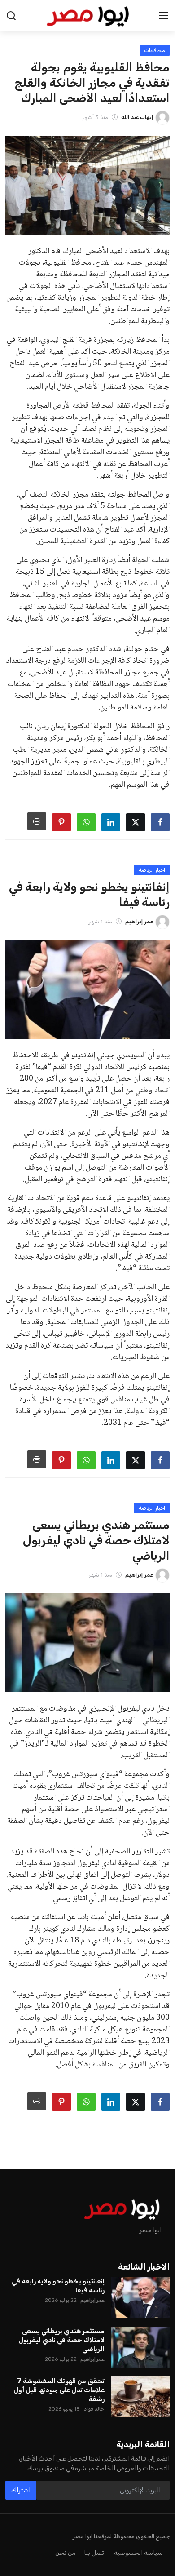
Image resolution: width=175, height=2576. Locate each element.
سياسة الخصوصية (138, 2553)
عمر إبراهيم (92, 2300)
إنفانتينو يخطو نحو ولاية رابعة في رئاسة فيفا (58, 2286)
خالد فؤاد (94, 2409)
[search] (11, 16)
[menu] (164, 16)
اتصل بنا (95, 2553)
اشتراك (21, 2490)
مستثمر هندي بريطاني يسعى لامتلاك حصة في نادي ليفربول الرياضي (61, 2340)
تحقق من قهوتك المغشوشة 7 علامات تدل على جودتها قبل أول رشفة (59, 2390)
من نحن (66, 2553)
